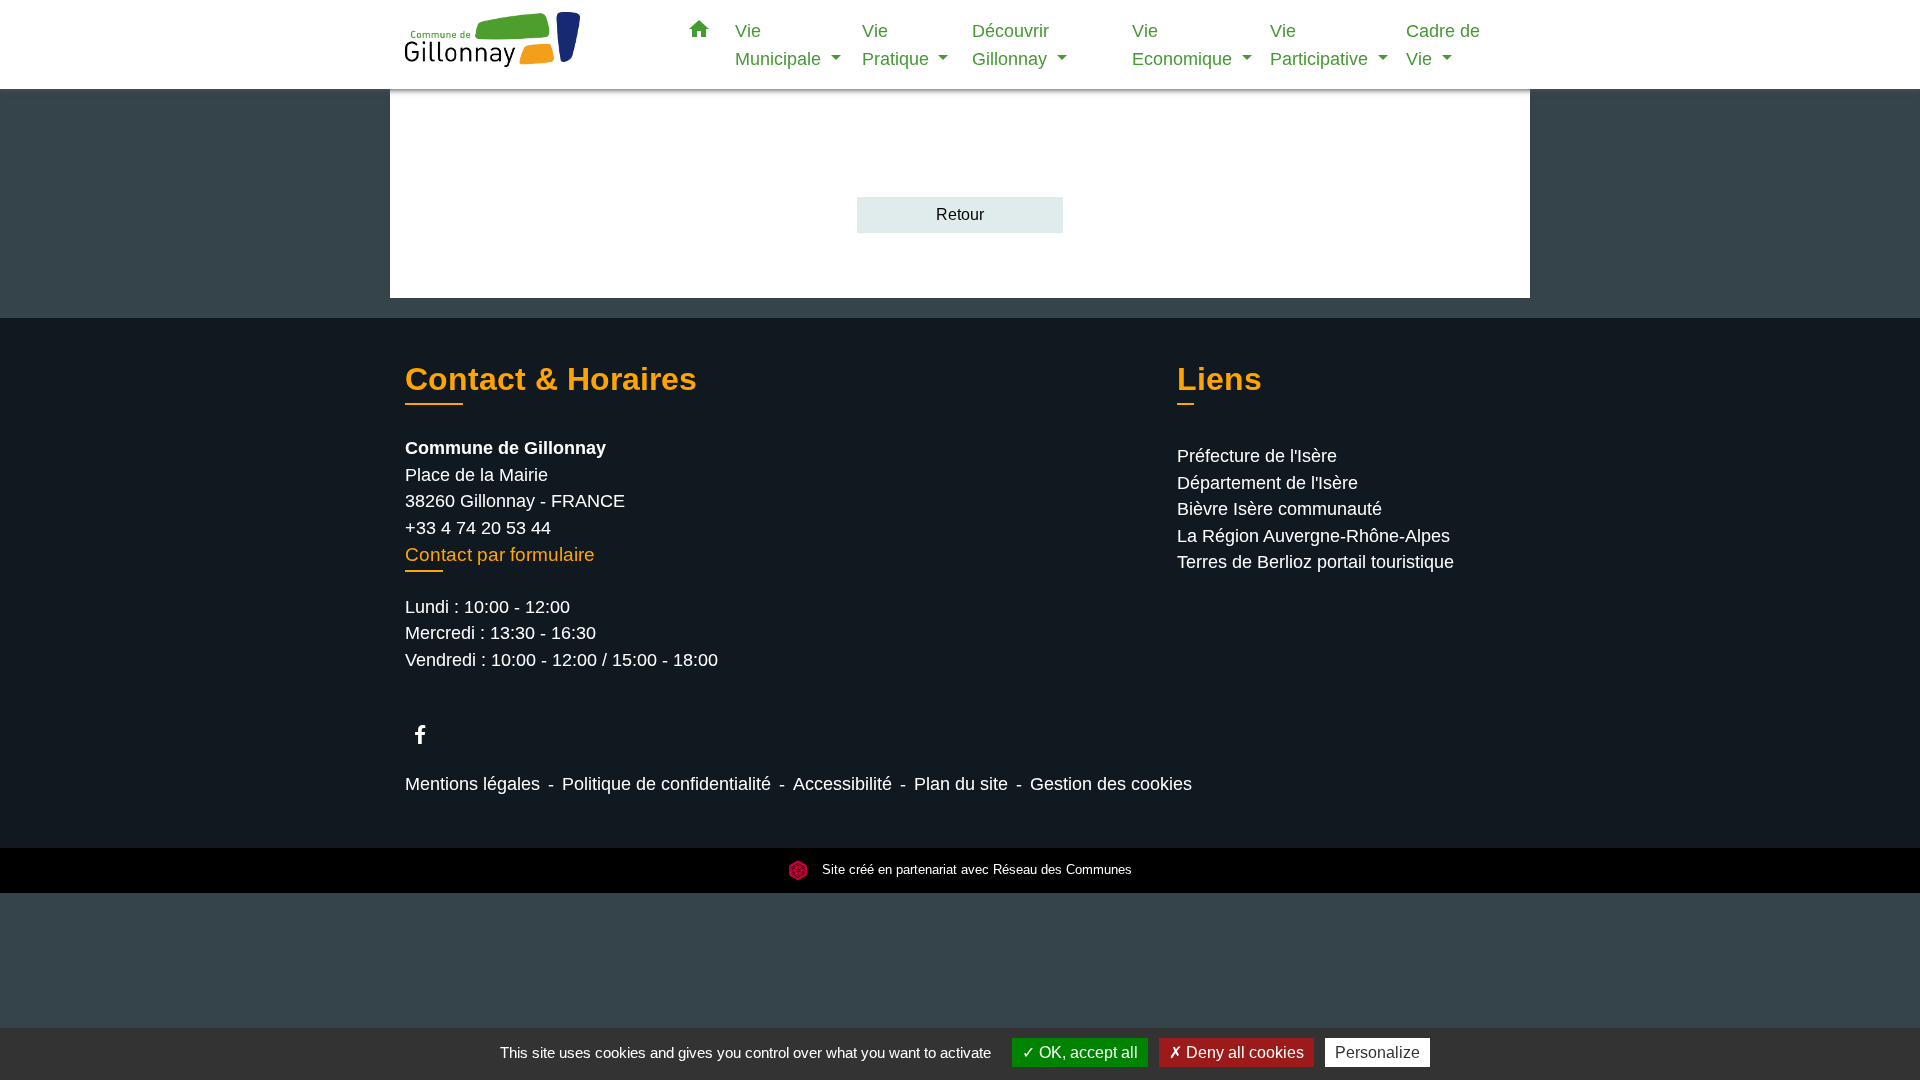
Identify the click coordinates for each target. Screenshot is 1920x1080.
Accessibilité (842, 784)
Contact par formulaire (500, 554)
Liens (1219, 379)
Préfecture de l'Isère (1257, 456)
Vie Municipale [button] (780, 44)
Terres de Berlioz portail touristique (1315, 562)
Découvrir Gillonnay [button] (1012, 44)
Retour (960, 214)
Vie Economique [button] (1184, 44)
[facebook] (429, 734)
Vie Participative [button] (1321, 44)
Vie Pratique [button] (898, 44)
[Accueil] (530, 44)
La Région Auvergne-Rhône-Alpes (1313, 536)
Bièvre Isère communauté (1279, 509)
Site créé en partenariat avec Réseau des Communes (975, 870)
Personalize (1377, 1052)
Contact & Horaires (551, 379)
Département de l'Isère (1267, 483)
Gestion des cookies (1111, 784)
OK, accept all (1086, 1052)
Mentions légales (472, 784)
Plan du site (961, 784)
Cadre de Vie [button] (1443, 44)
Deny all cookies (1243, 1052)
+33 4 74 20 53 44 (478, 528)
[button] (699, 33)
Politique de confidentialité (666, 784)
